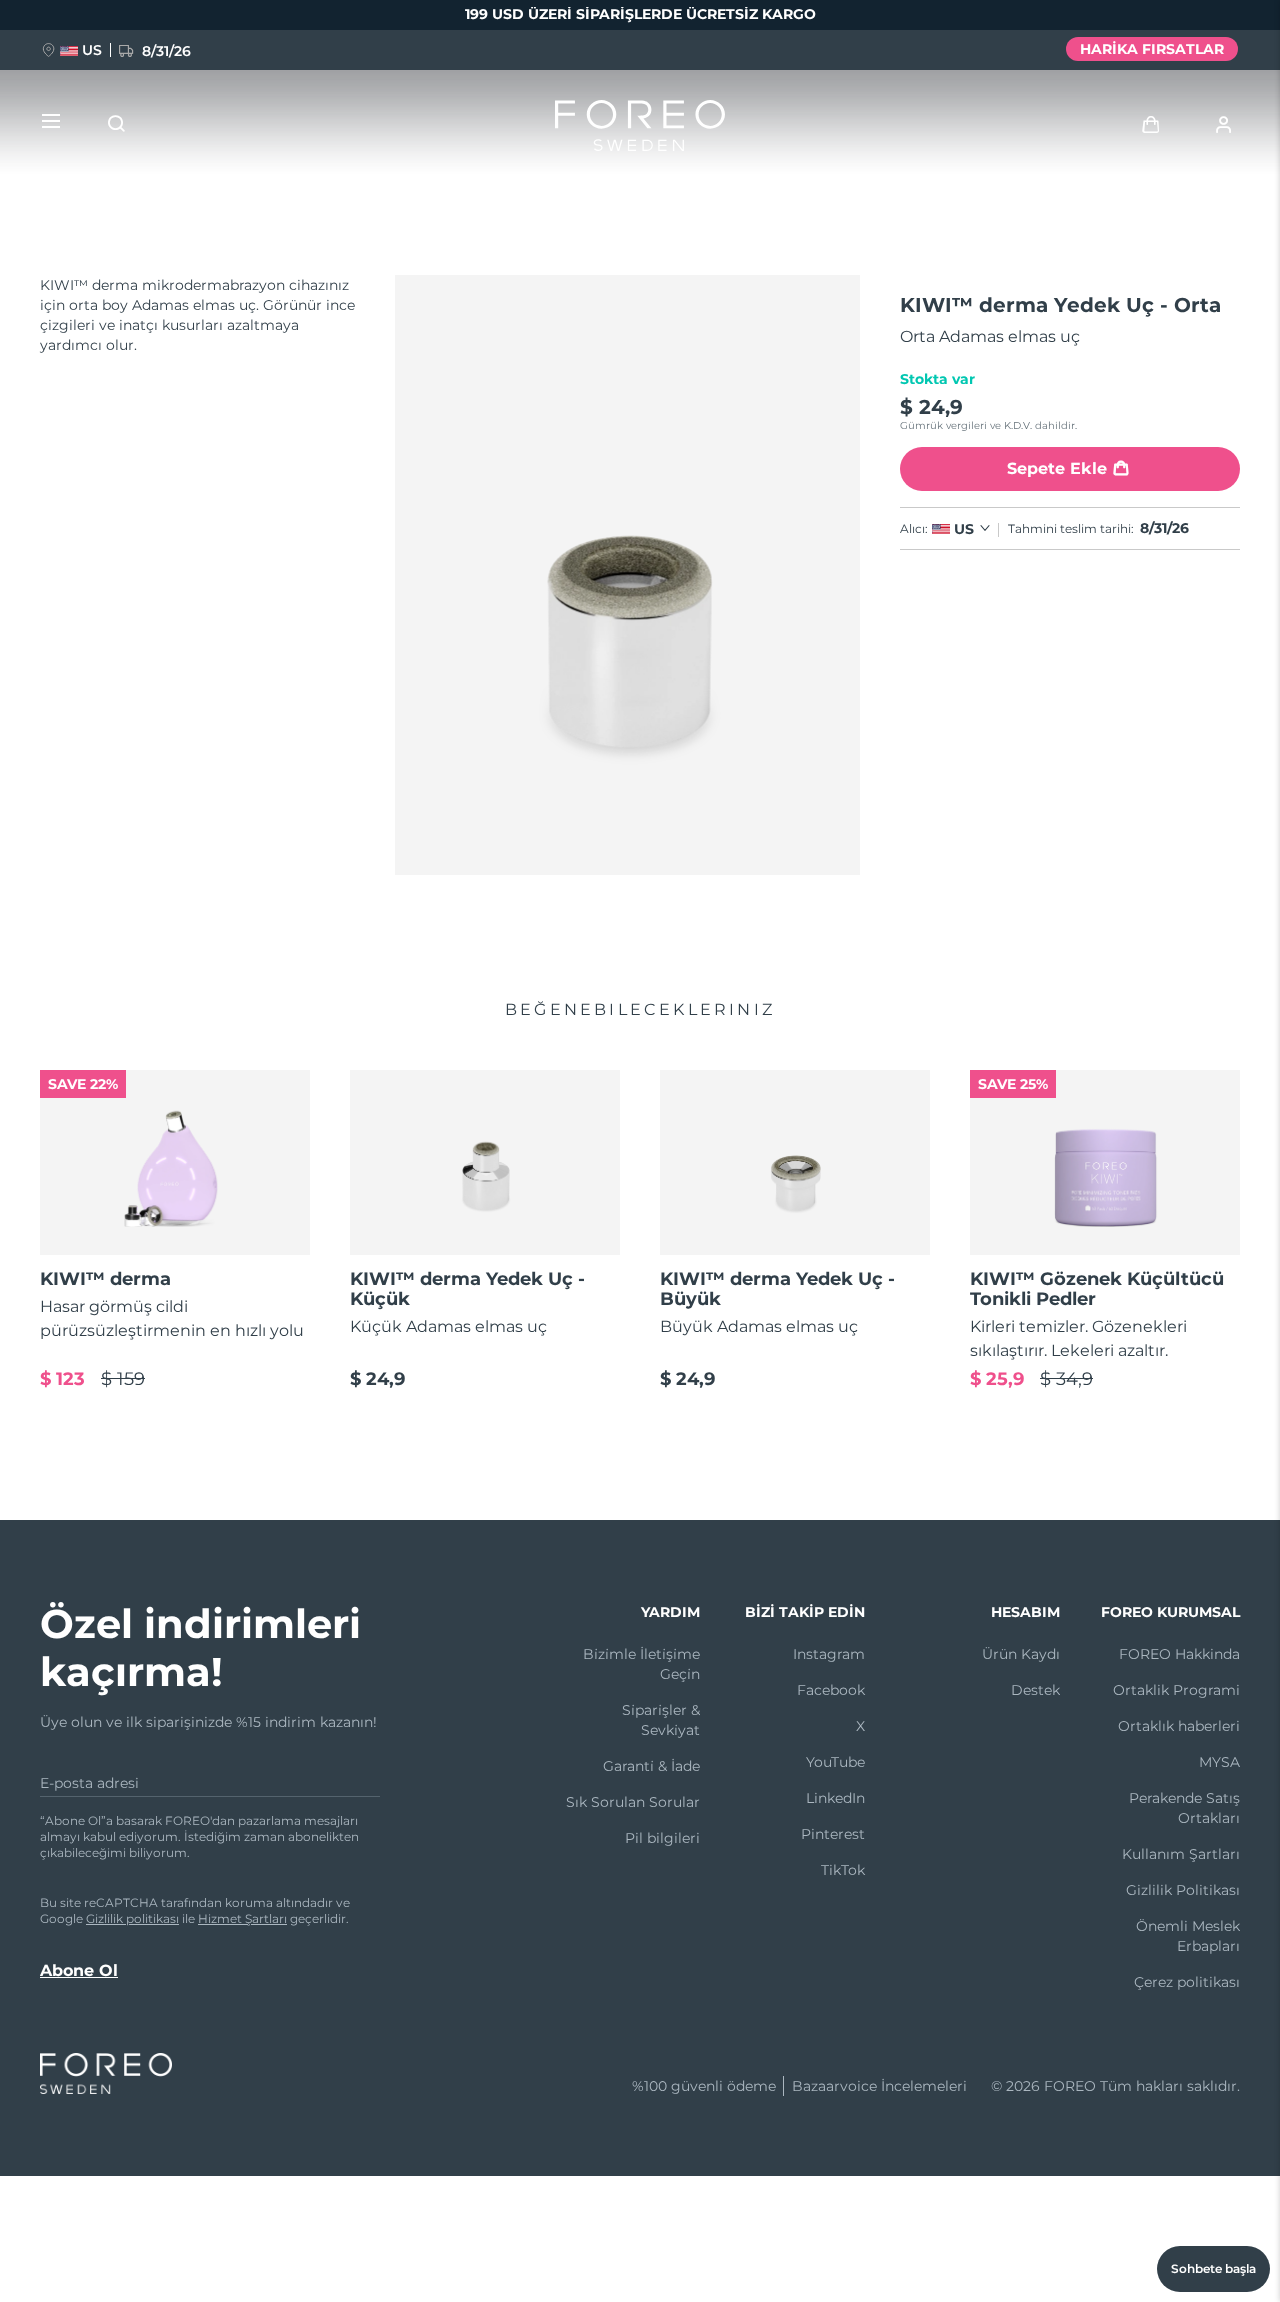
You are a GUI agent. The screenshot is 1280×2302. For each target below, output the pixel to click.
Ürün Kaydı (1021, 1654)
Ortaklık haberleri (1179, 1726)
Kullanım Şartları (1181, 1854)
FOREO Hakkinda (1179, 1654)
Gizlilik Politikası (1183, 1890)
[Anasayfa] (640, 130)
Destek (1035, 1690)
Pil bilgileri (662, 1838)
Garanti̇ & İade (651, 1766)
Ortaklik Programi (1176, 1690)
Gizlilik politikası (132, 1918)
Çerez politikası (1187, 1982)
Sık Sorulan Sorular (633, 1802)
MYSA (1219, 1762)
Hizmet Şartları (242, 1918)
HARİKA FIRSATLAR (1152, 49)
